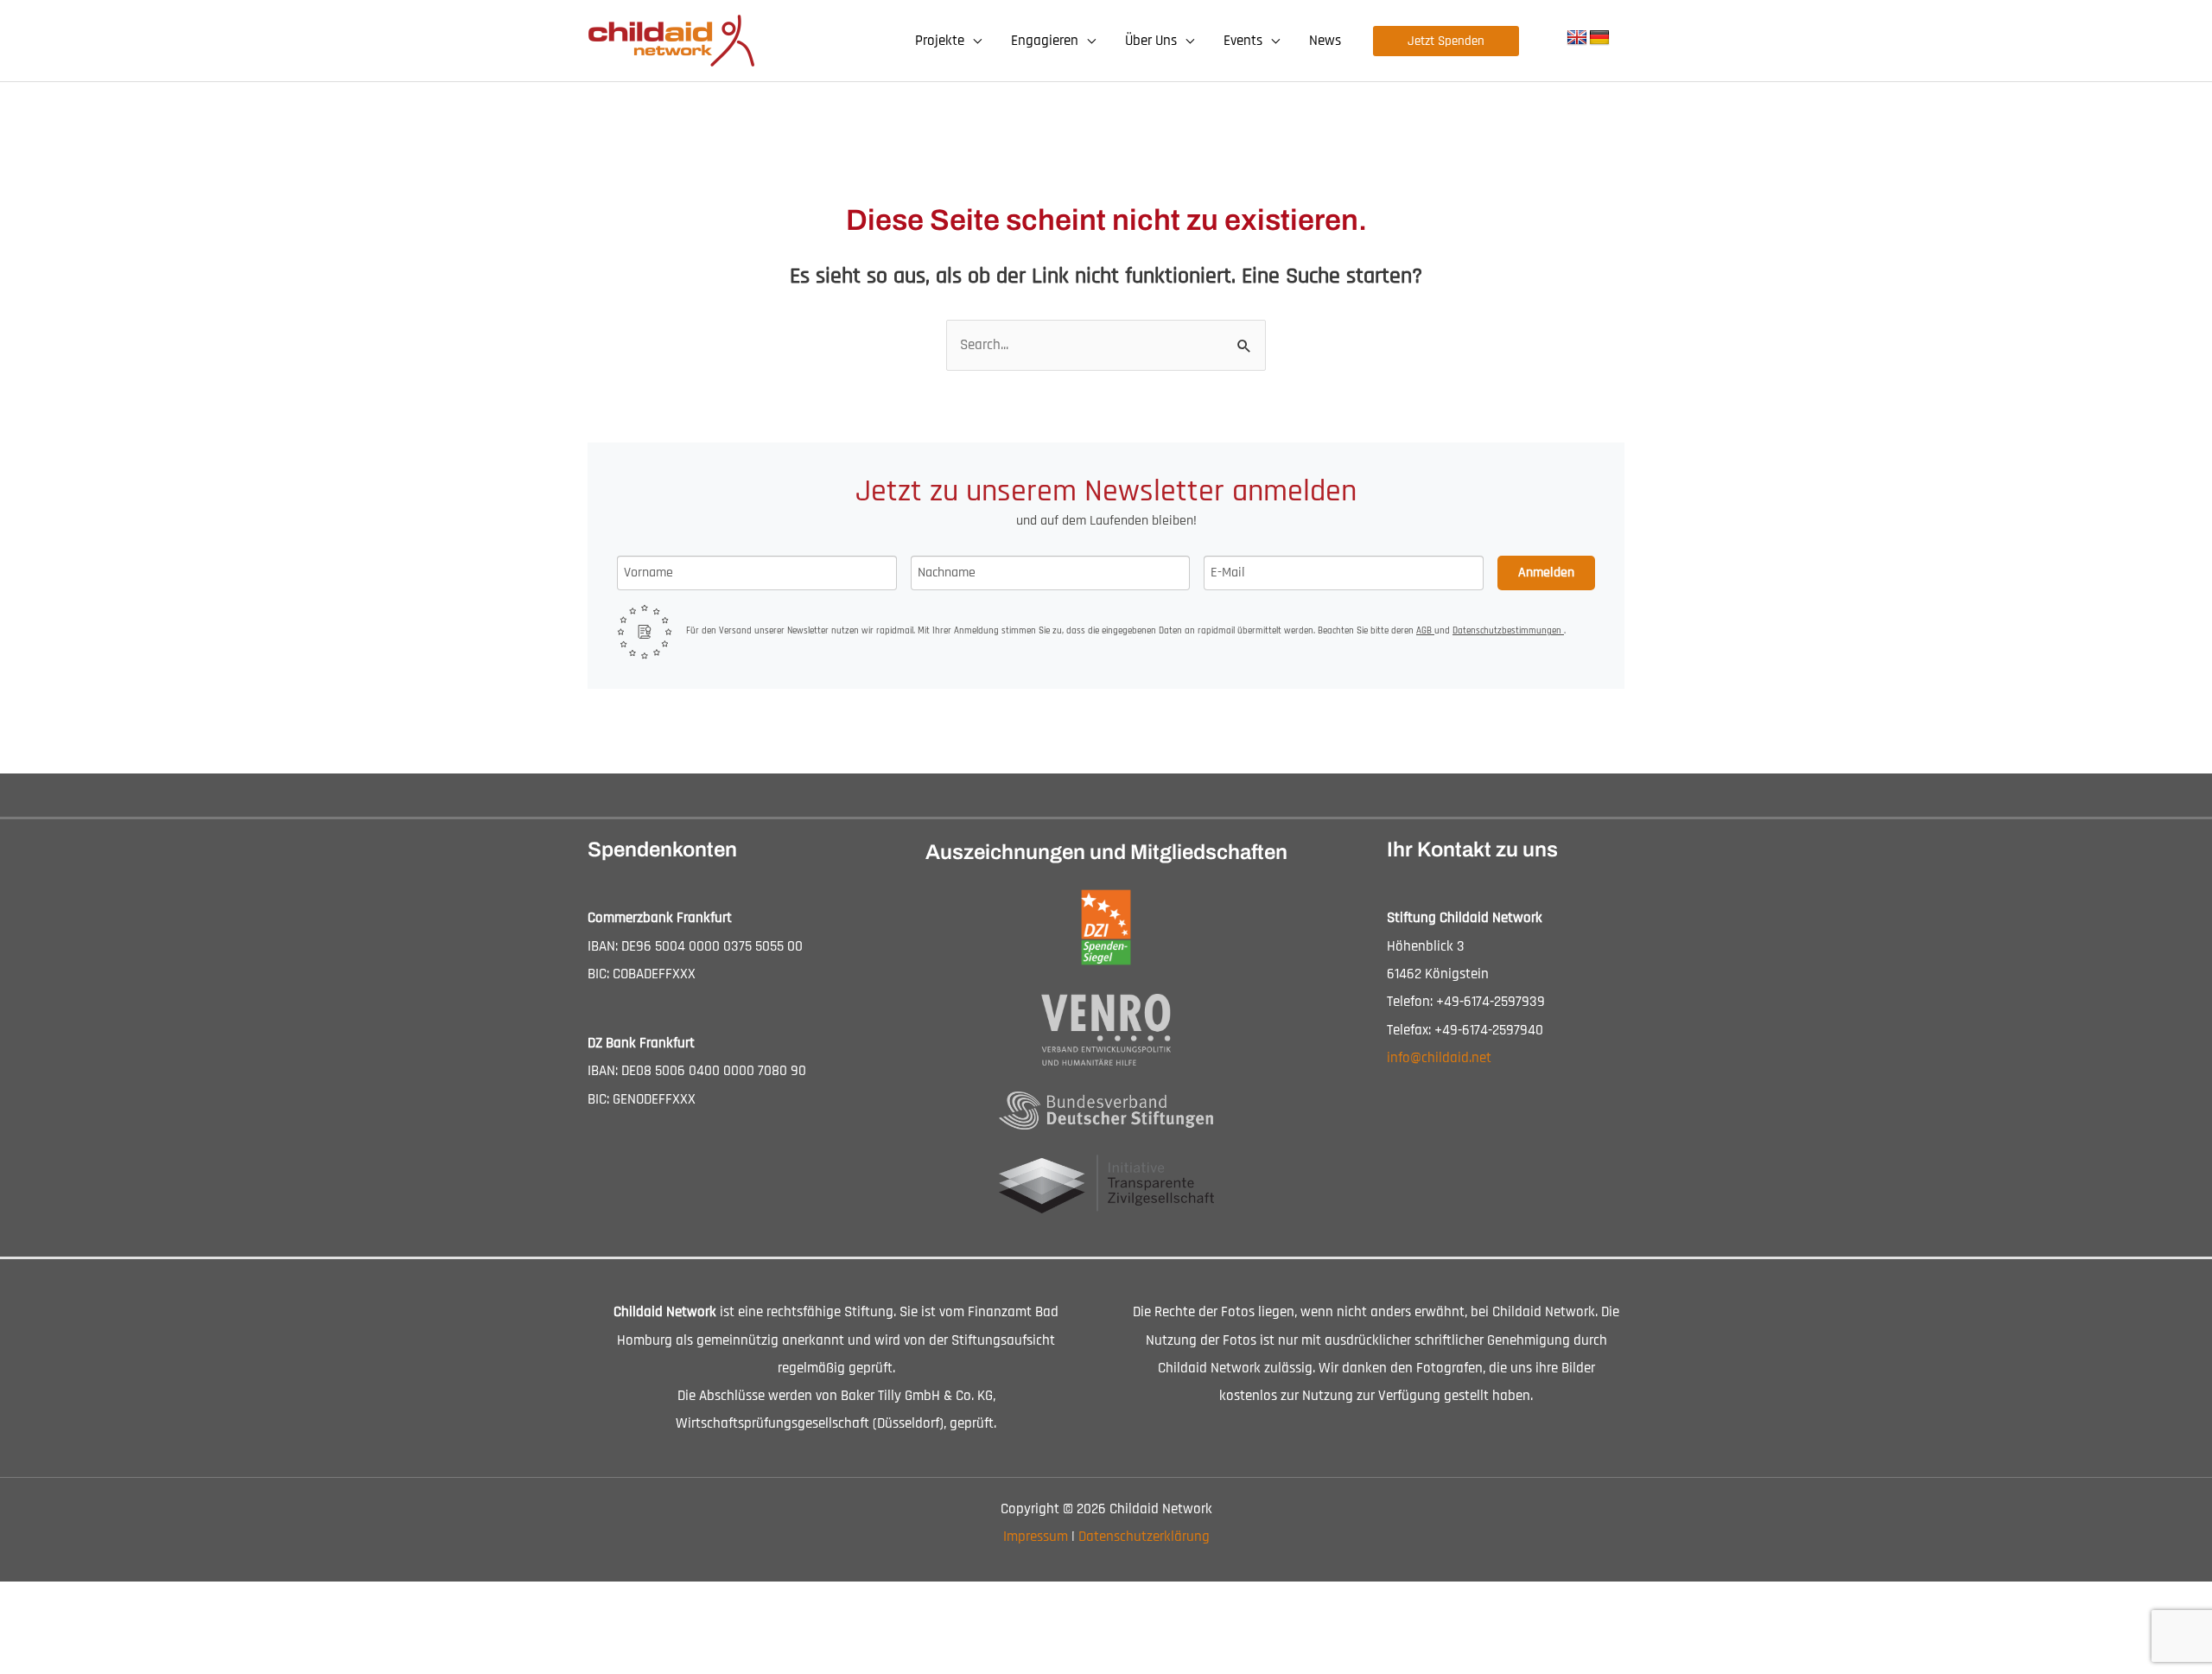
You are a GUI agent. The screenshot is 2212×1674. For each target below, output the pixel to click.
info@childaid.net (1439, 1058)
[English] (1577, 38)
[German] (1599, 38)
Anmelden (1546, 573)
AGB (1425, 631)
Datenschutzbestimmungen (1508, 631)
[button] (973, 41)
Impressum (1036, 1537)
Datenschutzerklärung (1144, 1537)
